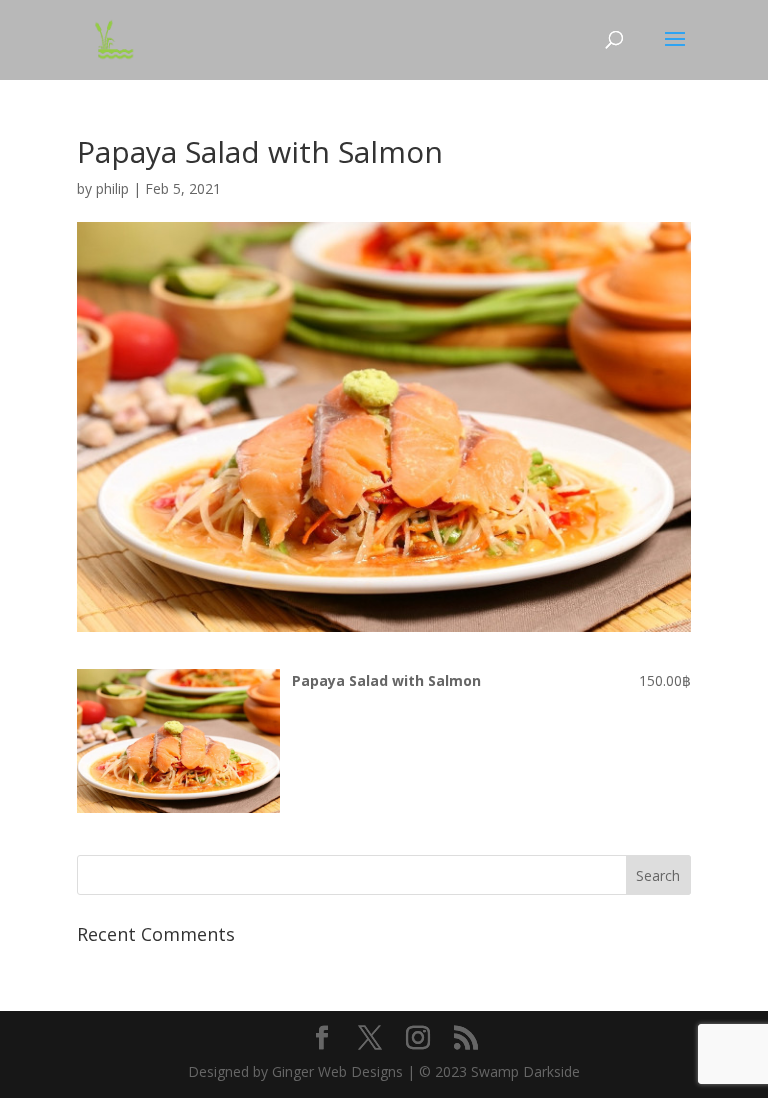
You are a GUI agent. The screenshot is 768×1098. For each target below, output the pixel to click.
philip (112, 188)
